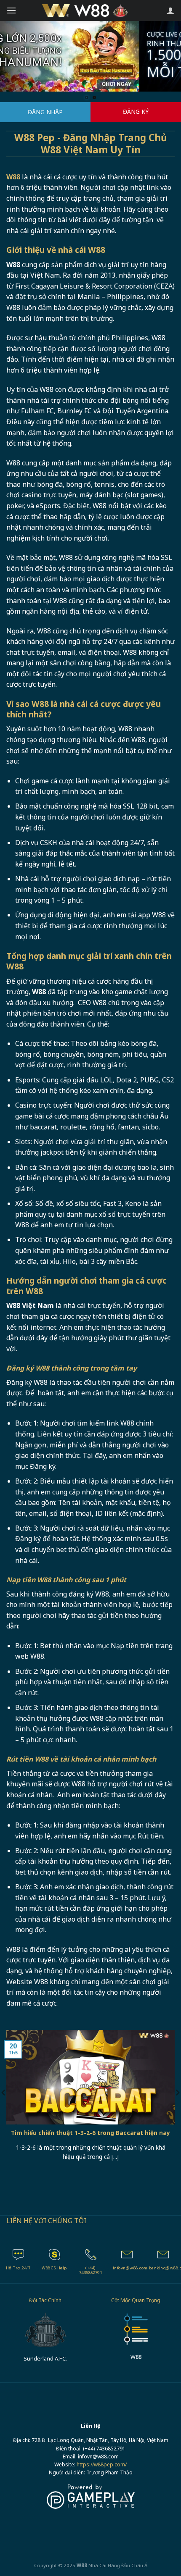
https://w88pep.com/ (102, 2464)
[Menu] (11, 10)
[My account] (170, 11)
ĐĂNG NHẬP (45, 112)
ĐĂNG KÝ (136, 112)
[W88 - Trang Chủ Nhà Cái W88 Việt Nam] (91, 11)
